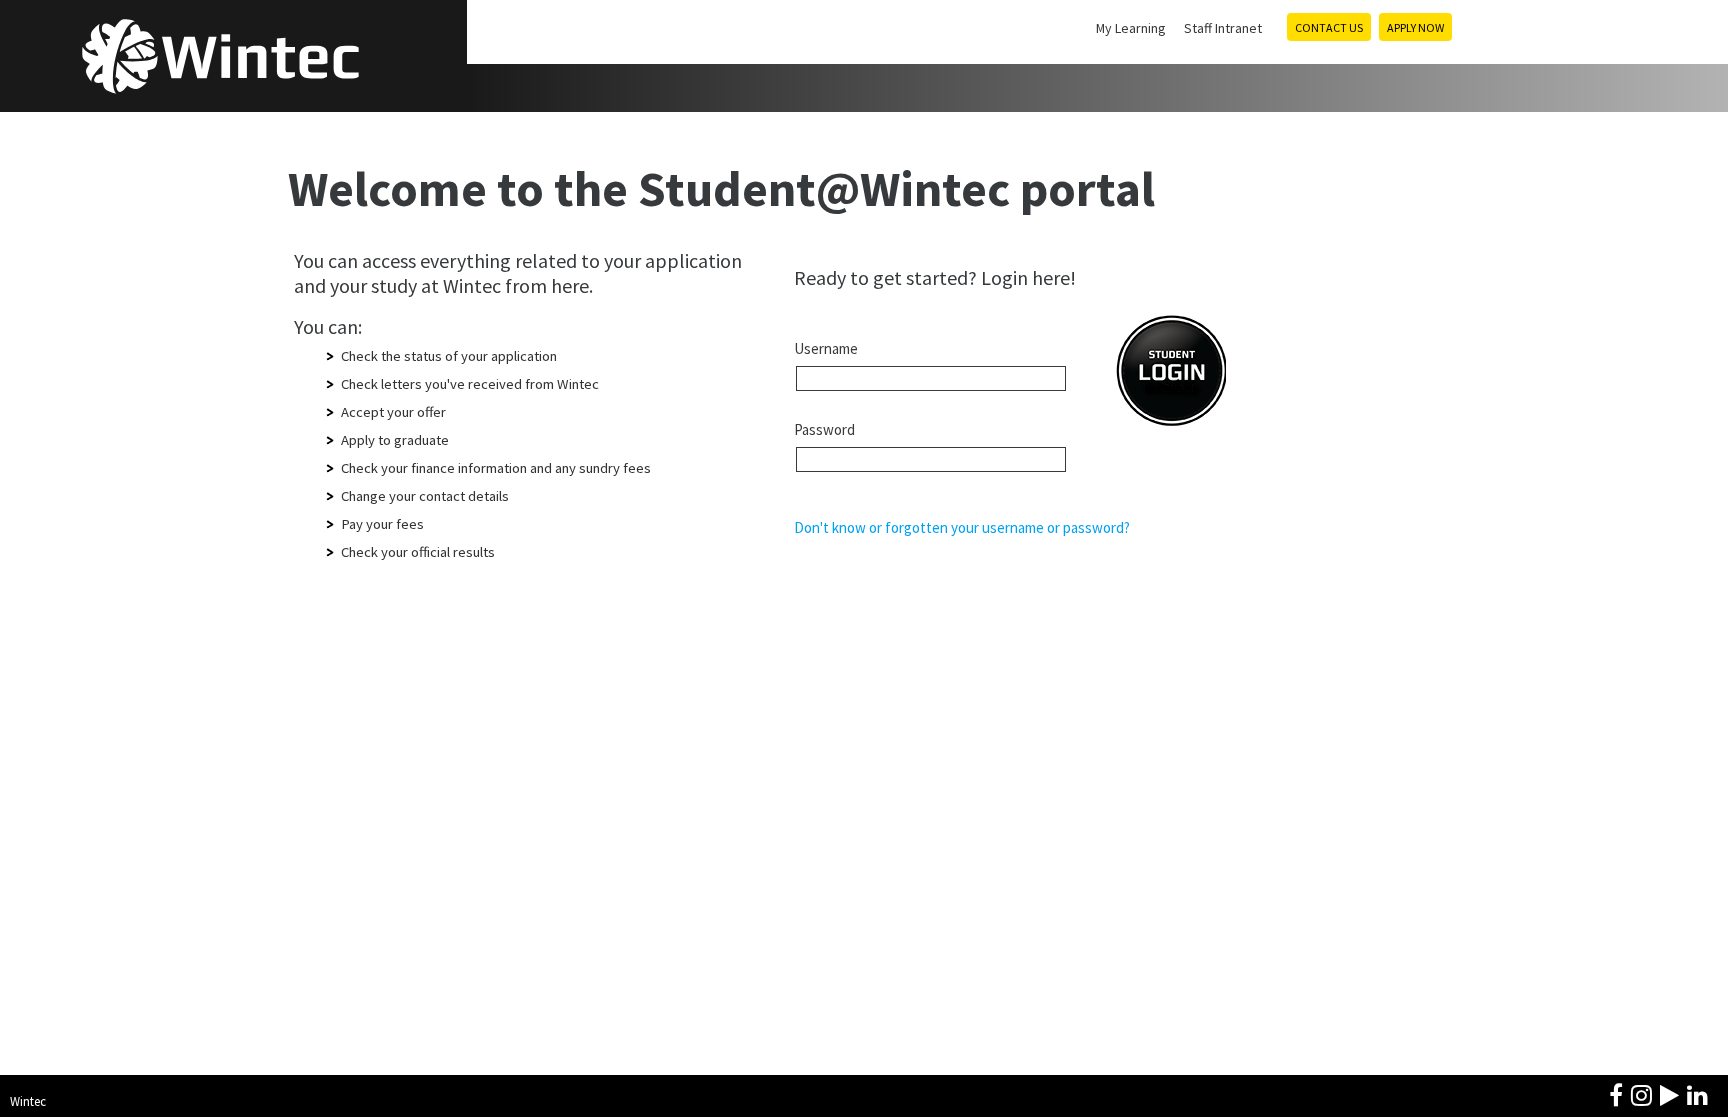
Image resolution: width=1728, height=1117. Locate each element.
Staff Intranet (1223, 28)
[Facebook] (1616, 1093)
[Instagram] (1641, 1093)
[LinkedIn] (1697, 1093)
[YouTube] (1669, 1093)
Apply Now (1415, 27)
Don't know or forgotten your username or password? (962, 527)
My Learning (1131, 28)
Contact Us (1329, 27)
